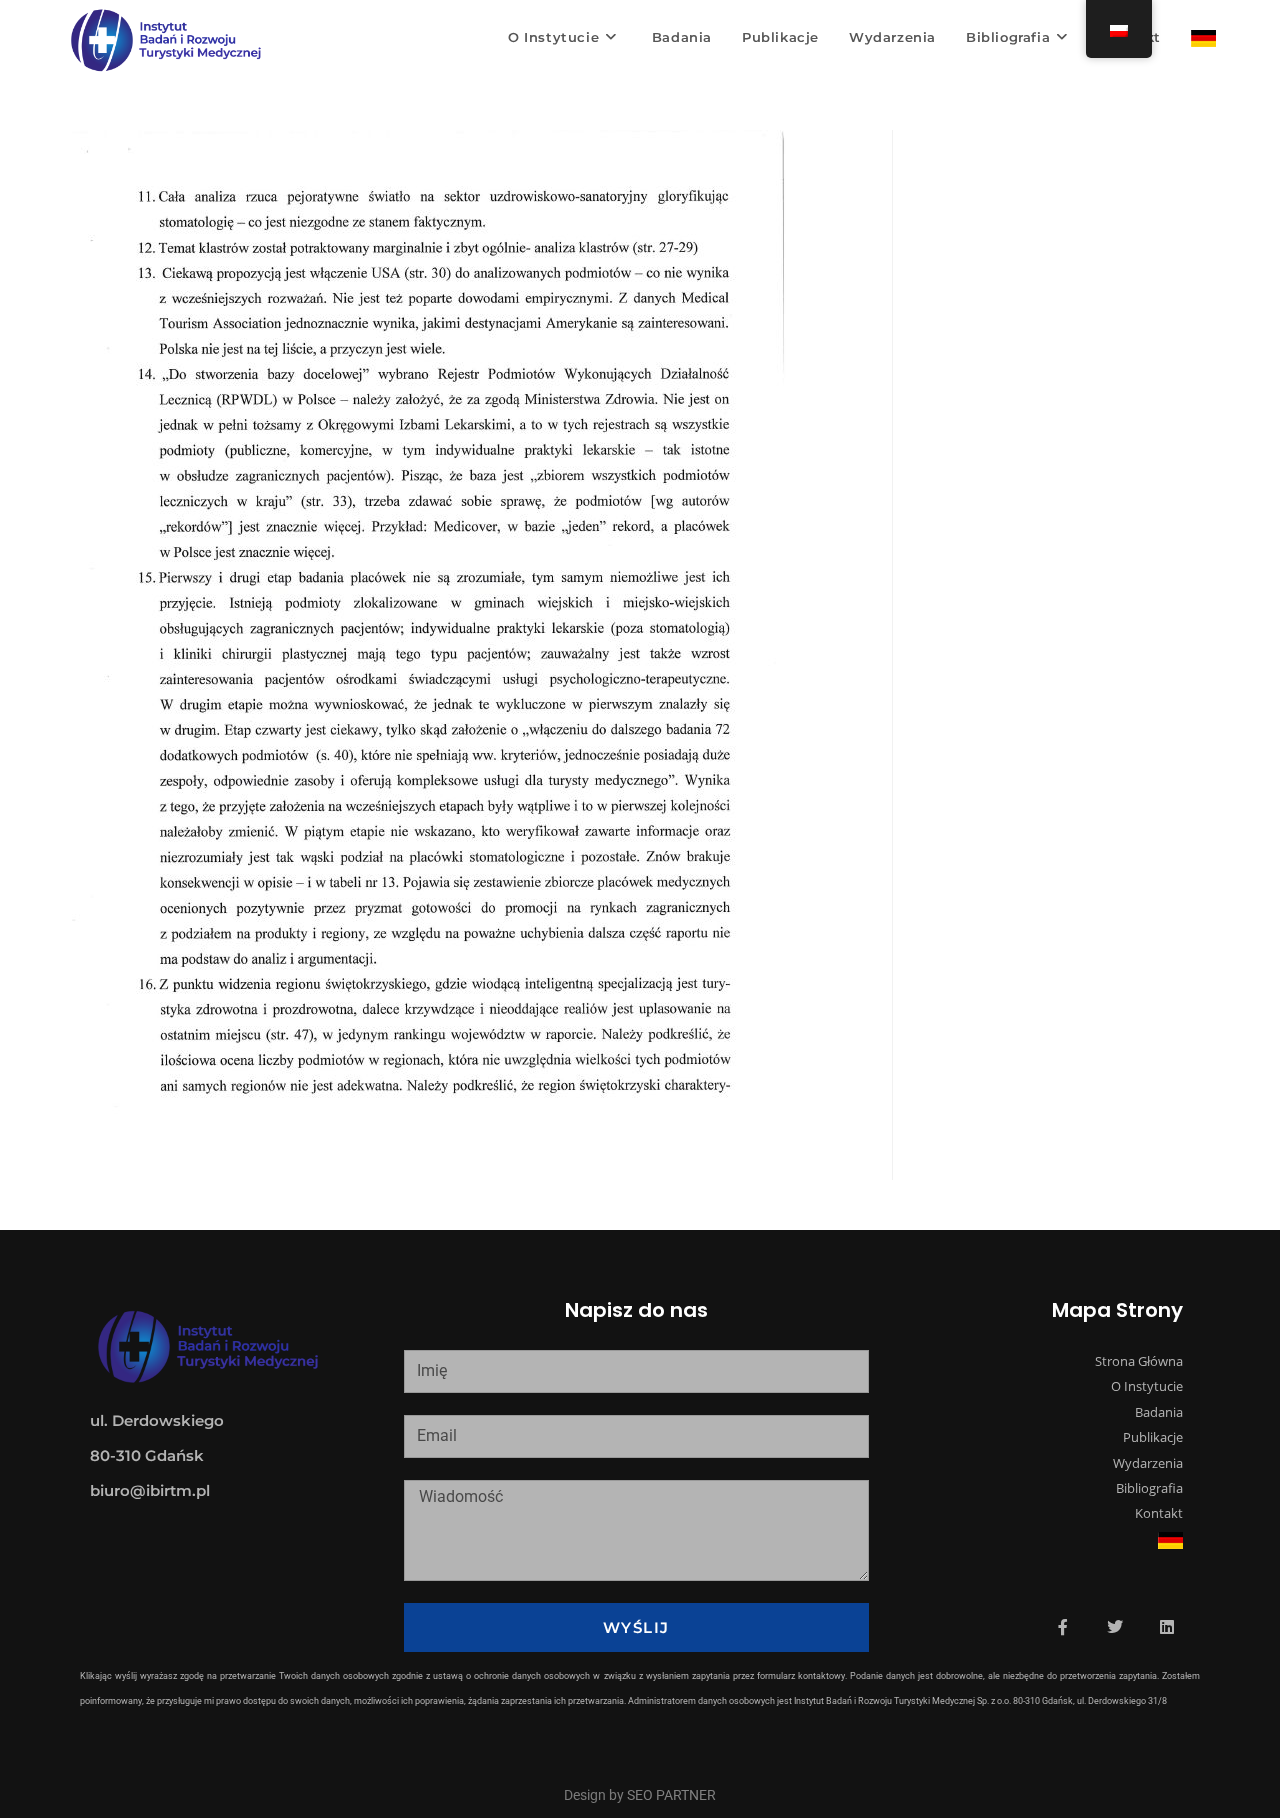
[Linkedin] (1167, 1627)
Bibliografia (1149, 1488)
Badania (1159, 1412)
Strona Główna (1139, 1361)
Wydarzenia (1148, 1463)
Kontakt (1159, 1513)
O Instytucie (1147, 1386)
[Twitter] (1115, 1627)
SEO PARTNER (671, 1795)
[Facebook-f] (1063, 1627)
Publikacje (1153, 1437)
